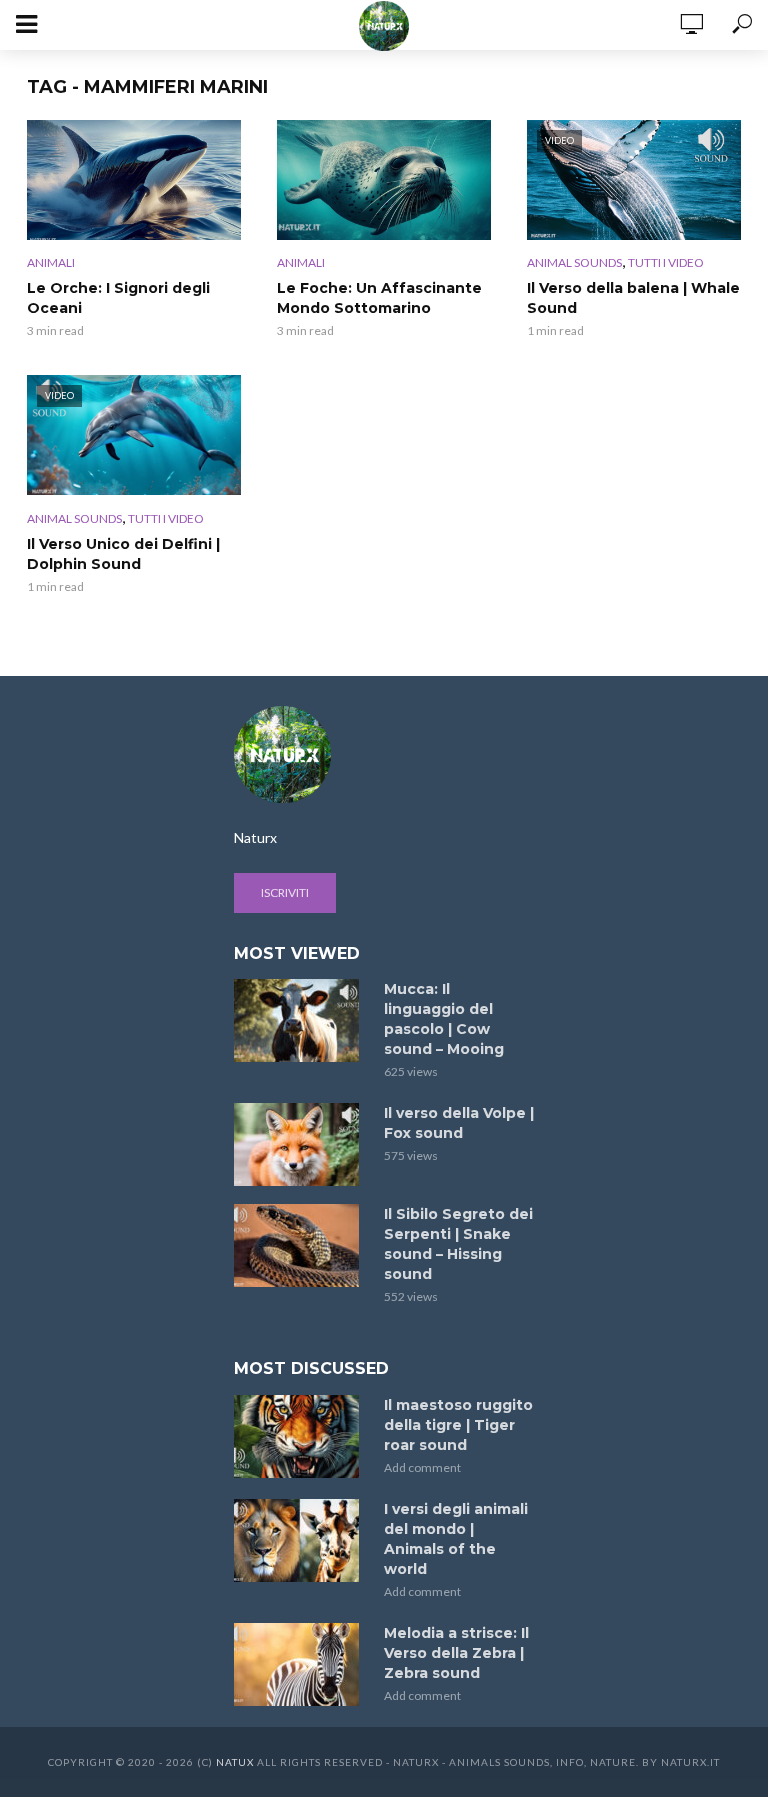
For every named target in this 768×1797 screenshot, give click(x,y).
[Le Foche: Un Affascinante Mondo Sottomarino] (384, 179)
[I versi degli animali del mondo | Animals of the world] (300, 1540)
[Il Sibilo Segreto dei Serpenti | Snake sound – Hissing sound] (300, 1245)
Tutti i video (666, 262)
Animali (51, 262)
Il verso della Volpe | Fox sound (459, 1123)
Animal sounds (574, 262)
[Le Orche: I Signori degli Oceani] (134, 179)
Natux (235, 1762)
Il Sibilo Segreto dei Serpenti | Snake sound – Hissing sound (458, 1244)
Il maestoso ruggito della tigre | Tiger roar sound (458, 1425)
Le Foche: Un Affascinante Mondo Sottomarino (379, 298)
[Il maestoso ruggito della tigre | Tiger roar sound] (300, 1436)
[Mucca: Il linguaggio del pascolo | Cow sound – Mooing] (300, 1020)
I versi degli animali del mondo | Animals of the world (456, 1539)
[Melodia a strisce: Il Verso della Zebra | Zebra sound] (300, 1664)
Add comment (422, 1467)
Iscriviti (285, 892)
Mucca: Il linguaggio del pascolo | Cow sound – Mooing (444, 1019)
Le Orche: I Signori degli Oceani (118, 298)
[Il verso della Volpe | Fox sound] (300, 1144)
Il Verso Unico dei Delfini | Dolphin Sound (123, 554)
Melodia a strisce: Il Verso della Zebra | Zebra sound (456, 1653)
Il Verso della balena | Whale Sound (633, 298)
